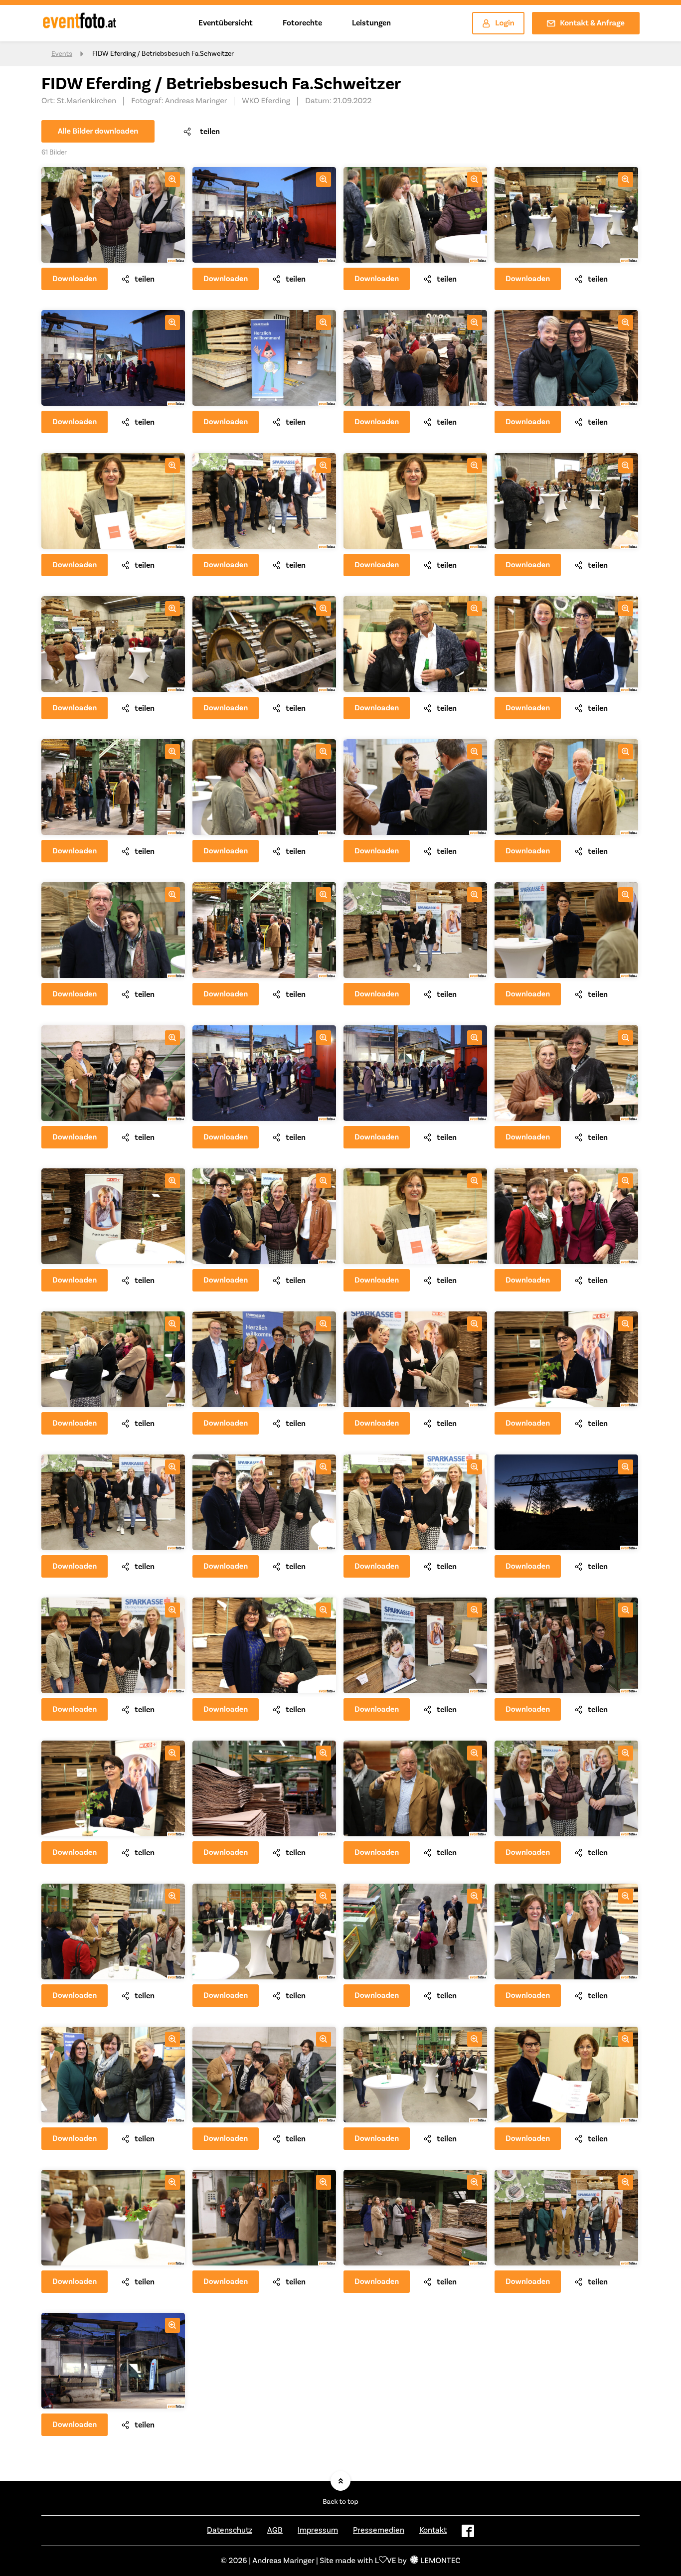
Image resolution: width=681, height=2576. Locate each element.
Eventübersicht (226, 23)
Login (505, 23)
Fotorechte (302, 23)
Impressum (318, 2530)
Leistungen (371, 23)
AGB (275, 2530)
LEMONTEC (440, 2561)
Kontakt (433, 2530)
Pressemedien (379, 2530)
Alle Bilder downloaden (98, 132)
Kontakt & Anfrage (592, 23)
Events (62, 54)
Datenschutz (230, 2530)
